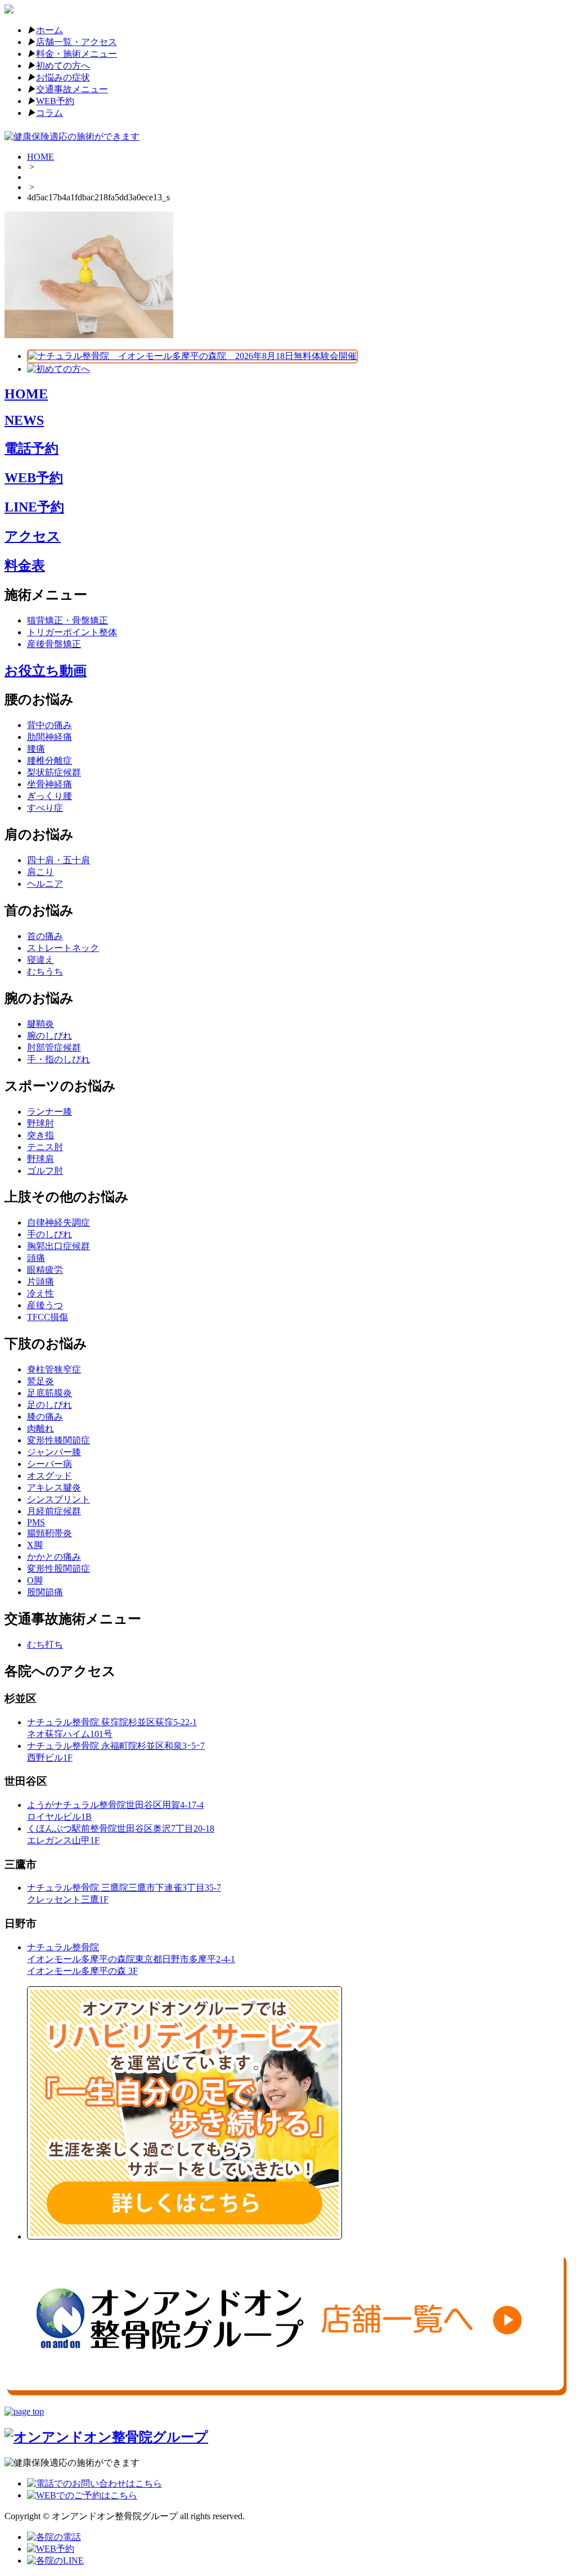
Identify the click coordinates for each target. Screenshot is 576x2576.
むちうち (45, 971)
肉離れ (40, 1428)
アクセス (33, 536)
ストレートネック (63, 948)
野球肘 (40, 1123)
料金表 (25, 566)
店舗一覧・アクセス (76, 42)
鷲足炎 (40, 1381)
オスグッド (49, 1476)
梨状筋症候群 (54, 772)
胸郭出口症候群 (58, 1246)
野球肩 (40, 1159)
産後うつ (45, 1305)
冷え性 (40, 1293)
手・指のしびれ (58, 1059)
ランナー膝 (49, 1112)
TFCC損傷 (48, 1317)
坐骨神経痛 (49, 784)
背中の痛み (49, 725)
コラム (49, 113)
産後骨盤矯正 (54, 644)
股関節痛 (45, 1592)
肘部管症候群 (54, 1047)
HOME (40, 157)
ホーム (49, 30)
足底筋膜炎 (49, 1393)
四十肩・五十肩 (58, 860)
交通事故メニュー (72, 89)
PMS (36, 1522)
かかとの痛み (54, 1557)
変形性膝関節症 (58, 1440)
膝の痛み (45, 1417)
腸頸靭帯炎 (49, 1533)
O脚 (35, 1580)
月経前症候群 (54, 1511)
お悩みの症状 (63, 77)
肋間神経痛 (49, 737)
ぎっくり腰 (49, 796)
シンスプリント (58, 1499)
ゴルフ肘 (45, 1171)
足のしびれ (49, 1405)
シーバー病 (49, 1464)
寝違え (40, 960)
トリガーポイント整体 (72, 632)
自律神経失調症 (58, 1222)
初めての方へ (63, 66)
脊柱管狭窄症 (54, 1369)
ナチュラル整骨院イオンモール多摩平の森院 (131, 1959)
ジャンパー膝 (54, 1452)
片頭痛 (40, 1282)
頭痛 (36, 1258)
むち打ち (45, 1644)
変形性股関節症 (58, 1569)
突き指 (40, 1135)
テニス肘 (45, 1147)
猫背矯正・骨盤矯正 (67, 620)
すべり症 (45, 808)
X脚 (35, 1545)
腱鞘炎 (40, 1024)
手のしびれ (49, 1234)
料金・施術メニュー (76, 54)
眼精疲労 (45, 1270)
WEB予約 (55, 101)
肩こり (40, 872)
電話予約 (31, 448)
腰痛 (36, 749)
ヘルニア (45, 884)
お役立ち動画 (46, 671)
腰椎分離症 (49, 760)
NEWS (24, 420)
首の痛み (45, 936)
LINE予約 (34, 507)
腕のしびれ (49, 1036)
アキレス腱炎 (54, 1487)
